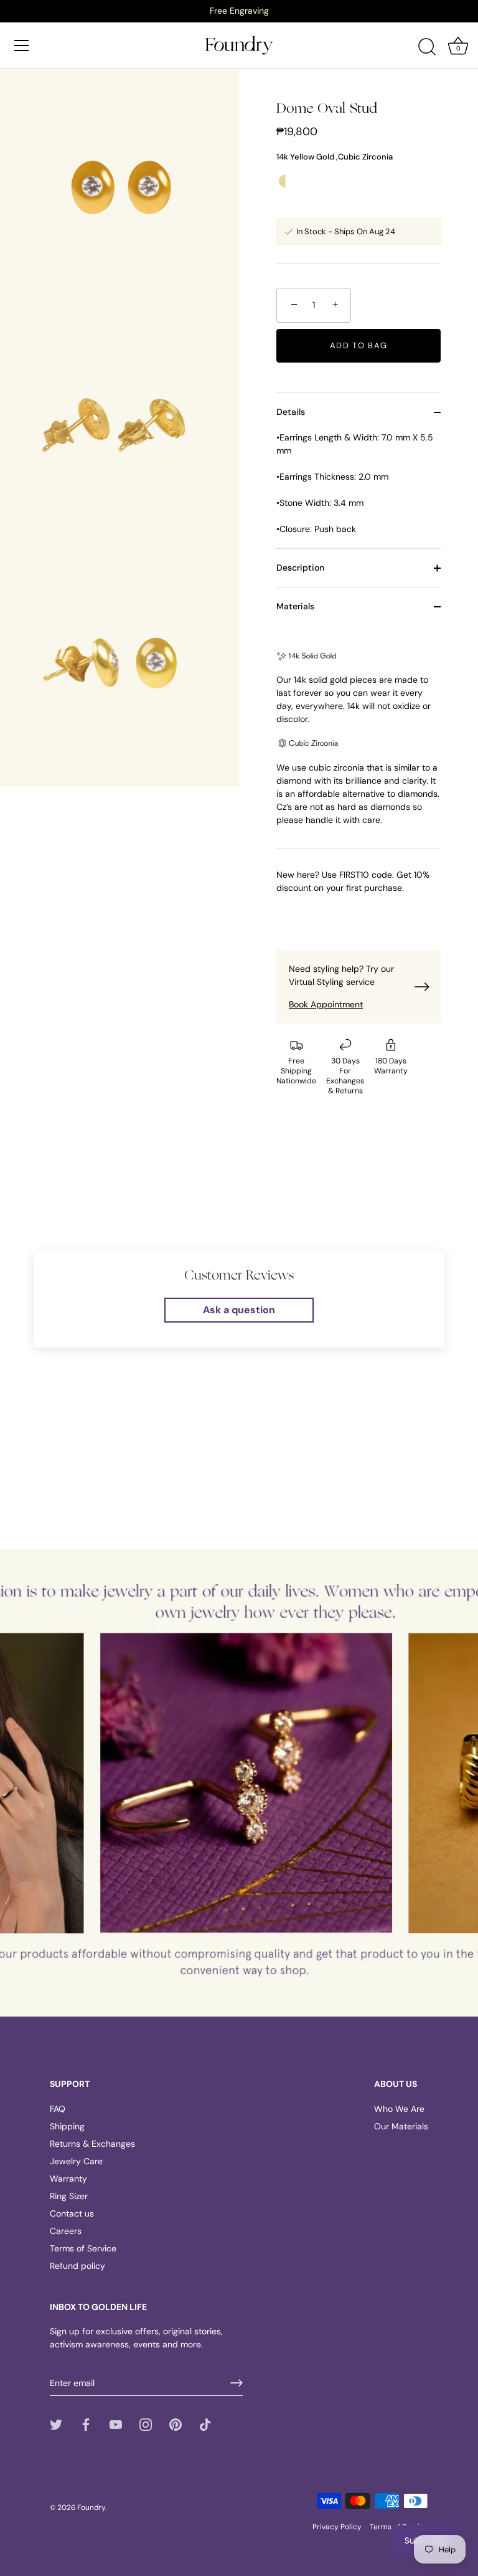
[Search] (427, 47)
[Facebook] (86, 2424)
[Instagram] (146, 2424)
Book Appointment (326, 1004)
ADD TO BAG (359, 345)
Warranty (68, 2179)
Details (291, 412)
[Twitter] (56, 2424)
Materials (295, 606)
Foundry (91, 2507)
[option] (239, 11)
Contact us (72, 2213)
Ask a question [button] (239, 1310)
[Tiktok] (205, 2424)
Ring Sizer (69, 2196)
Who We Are (399, 2109)
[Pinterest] (176, 2424)
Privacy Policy (337, 2527)
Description (300, 568)
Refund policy (77, 2266)
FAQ (58, 2109)
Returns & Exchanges (92, 2144)
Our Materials (401, 2126)
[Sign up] (237, 2383)
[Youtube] (116, 2424)
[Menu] (22, 45)
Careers (66, 2231)
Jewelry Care (76, 2161)
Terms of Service (83, 2248)
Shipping (67, 2126)
